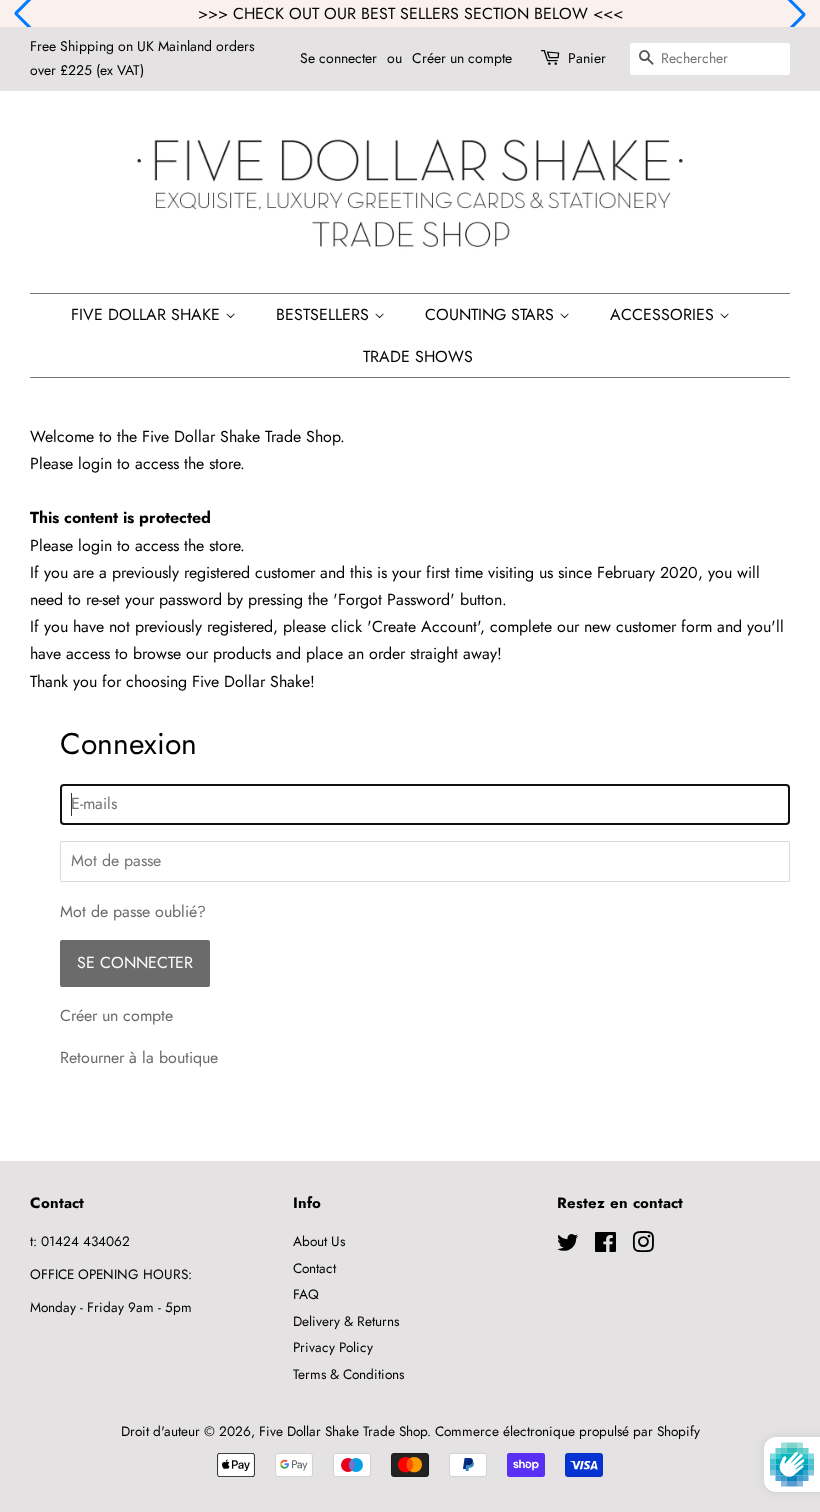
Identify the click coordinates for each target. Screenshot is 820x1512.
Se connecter (338, 58)
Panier (587, 58)
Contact (314, 1268)
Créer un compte (462, 58)
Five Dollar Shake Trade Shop (343, 1431)
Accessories (664, 314)
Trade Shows (418, 356)
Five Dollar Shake (148, 314)
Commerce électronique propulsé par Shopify (567, 1431)
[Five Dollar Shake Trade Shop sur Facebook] (605, 1246)
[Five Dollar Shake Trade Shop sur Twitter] (568, 1246)
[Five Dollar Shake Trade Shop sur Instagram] (643, 1246)
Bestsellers (325, 314)
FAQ (306, 1294)
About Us (319, 1241)
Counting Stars (492, 314)
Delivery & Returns (346, 1321)
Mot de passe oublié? (133, 911)
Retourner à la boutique (139, 1057)
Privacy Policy (333, 1347)
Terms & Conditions (348, 1374)
